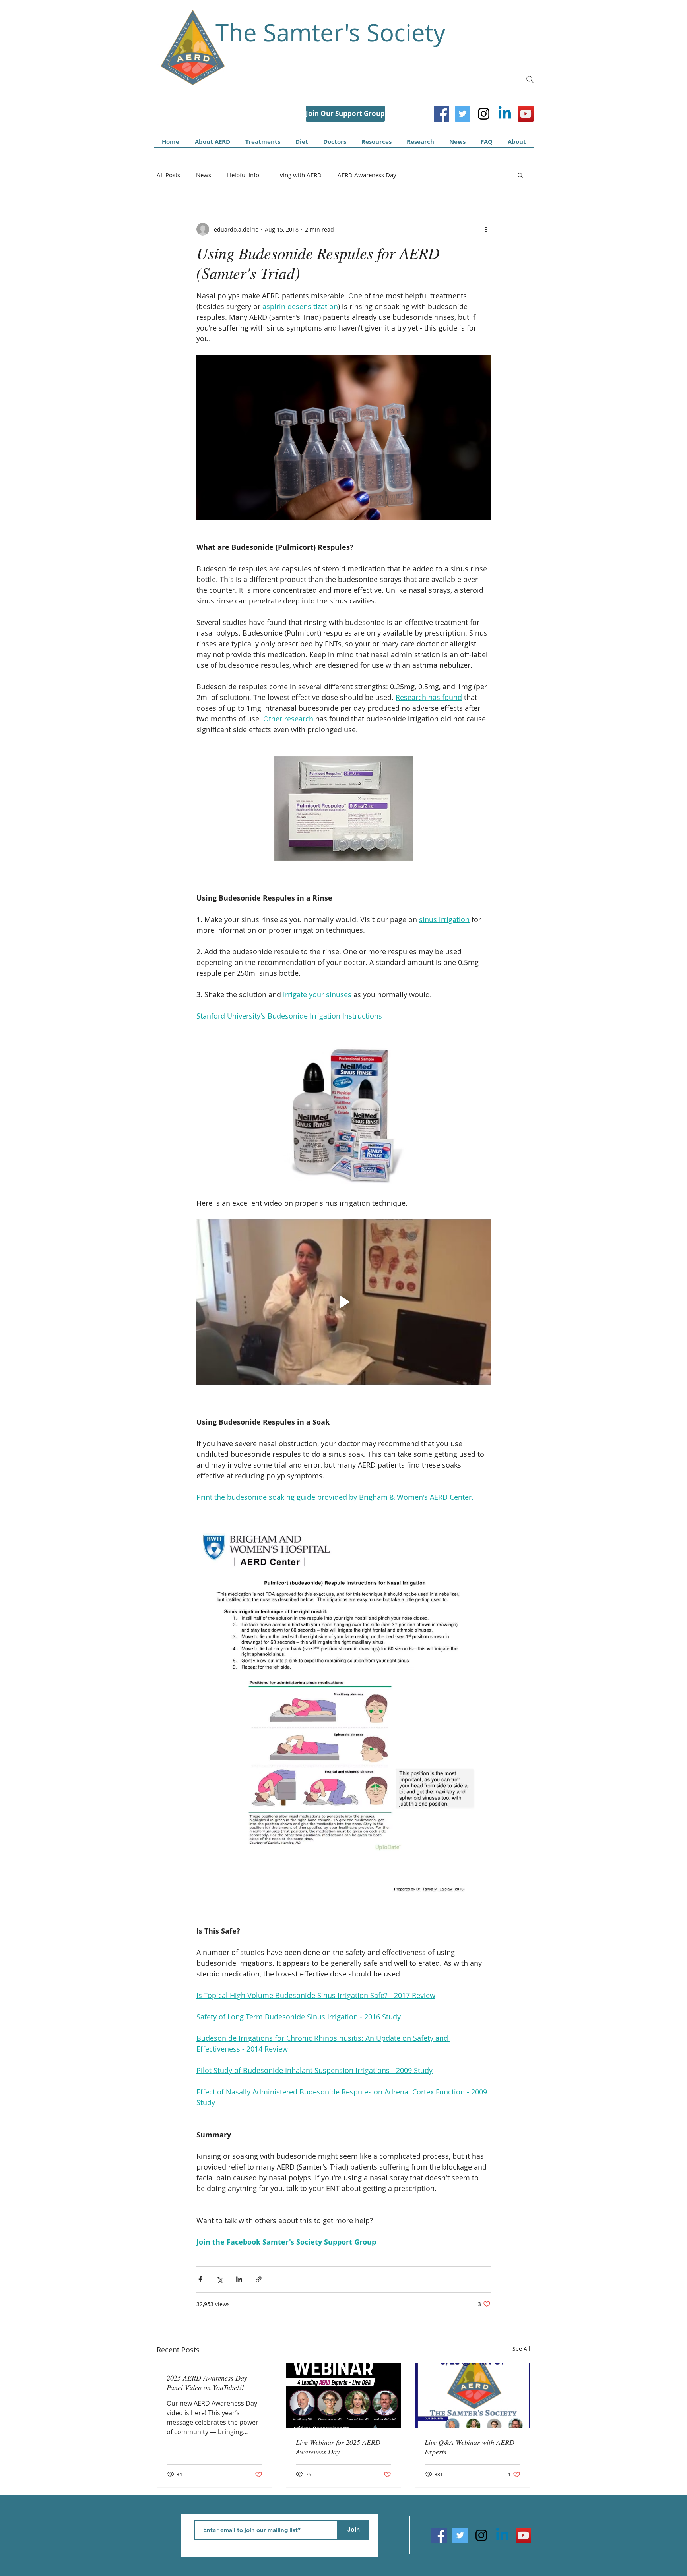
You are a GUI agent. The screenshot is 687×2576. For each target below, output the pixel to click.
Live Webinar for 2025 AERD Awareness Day (338, 2447)
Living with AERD (298, 175)
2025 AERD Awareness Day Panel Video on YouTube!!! (207, 2383)
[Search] (530, 79)
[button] (520, 175)
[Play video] (343, 1302)
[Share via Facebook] (200, 2279)
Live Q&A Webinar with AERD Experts (470, 2447)
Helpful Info (243, 175)
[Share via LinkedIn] (239, 2279)
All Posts (168, 175)
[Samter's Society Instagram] (484, 114)
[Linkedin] (505, 114)
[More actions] (486, 229)
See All (521, 2349)
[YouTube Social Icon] (526, 114)
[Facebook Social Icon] (442, 114)
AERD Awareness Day (367, 175)
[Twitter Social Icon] (463, 114)
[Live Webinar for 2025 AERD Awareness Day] (344, 2396)
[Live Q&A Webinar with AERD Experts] (473, 2396)
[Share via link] (259, 2279)
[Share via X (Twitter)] (220, 2279)
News (204, 175)
